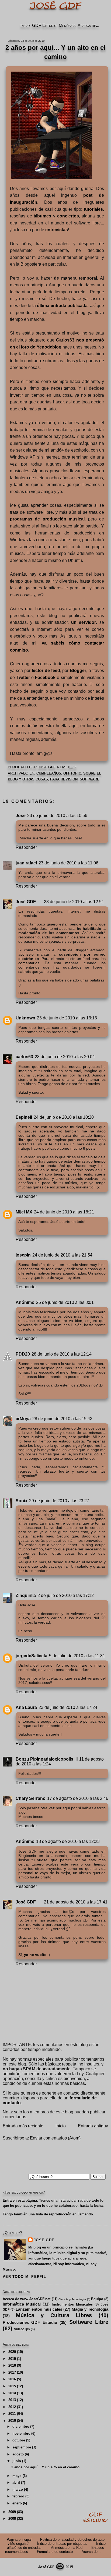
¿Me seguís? (18, 2544)
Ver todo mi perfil (24, 2277)
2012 (12, 2407)
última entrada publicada (62, 306)
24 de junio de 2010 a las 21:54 (62, 1255)
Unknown (25, 1018)
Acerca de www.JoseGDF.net (27, 2299)
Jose (21, 816)
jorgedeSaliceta (32, 1656)
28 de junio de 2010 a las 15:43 (62, 1419)
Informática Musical (22, 2304)
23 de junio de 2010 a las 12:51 (74, 902)
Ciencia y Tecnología (72, 2299)
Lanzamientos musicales (39, 2309)
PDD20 (23, 1354)
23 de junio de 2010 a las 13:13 (67, 1018)
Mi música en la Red (66, 2548)
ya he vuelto (35, 1955)
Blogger (78, 671)
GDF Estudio (44, 25)
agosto (18, 2454)
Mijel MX (24, 1212)
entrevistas (57, 230)
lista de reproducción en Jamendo (64, 2214)
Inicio (25, 25)
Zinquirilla (26, 1595)
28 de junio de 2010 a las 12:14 (62, 1354)
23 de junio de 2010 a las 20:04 (65, 1057)
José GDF (26, 902)
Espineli (24, 1117)
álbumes (42, 216)
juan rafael (26, 863)
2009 (12, 2512)
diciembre (21, 2427)
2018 (12, 2365)
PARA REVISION (64, 779)
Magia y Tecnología (90, 2309)
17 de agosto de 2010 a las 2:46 (78, 1798)
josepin (23, 1255)
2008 (12, 2519)
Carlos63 (65, 340)
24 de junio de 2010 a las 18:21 (64, 1212)
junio (17, 2461)
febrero (18, 2496)
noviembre (21, 2434)
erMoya (23, 1419)
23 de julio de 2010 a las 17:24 (68, 1707)
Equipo (97, 2299)
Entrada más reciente (23, 2126)
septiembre (22, 2447)
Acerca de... (88, 25)
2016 (12, 2379)
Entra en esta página (20, 2200)
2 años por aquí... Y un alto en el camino (45, 2467)
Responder (26, 847)
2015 (12, 2386)
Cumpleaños (49, 773)
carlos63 (24, 1057)
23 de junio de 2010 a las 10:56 (57, 816)
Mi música (67, 25)
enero (17, 2503)
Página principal (19, 2540)
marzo (18, 2489)
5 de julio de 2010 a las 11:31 (77, 1656)
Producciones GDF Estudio (30, 2322)
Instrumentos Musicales (72, 2304)
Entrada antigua (93, 2126)
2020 (12, 2352)
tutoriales (93, 209)
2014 (12, 2393)
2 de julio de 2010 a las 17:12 (66, 1595)
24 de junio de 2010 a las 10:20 (64, 1117)
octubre (19, 2440)
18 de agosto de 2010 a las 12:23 (68, 1841)
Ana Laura (26, 1707)
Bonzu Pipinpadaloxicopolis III (47, 1759)
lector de (46, 671)
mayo (17, 2476)
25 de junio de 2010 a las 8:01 (65, 1302)
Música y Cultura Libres (54, 2315)
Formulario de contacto (55, 2552)
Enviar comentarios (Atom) (55, 2138)
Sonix (22, 1501)
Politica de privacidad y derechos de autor (73, 2540)
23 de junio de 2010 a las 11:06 (68, 863)
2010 (12, 2421)
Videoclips (22, 2329)
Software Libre (89, 2322)
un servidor (84, 622)
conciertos (68, 216)
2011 (12, 2414)
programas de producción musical (47, 519)
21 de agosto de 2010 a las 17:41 (76, 1902)
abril (16, 2482)
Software (90, 779)
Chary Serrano (31, 1798)
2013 (12, 2400)
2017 (12, 2372)
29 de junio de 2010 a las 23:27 (59, 1501)
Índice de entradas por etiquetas (62, 2544)
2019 (12, 2359)
